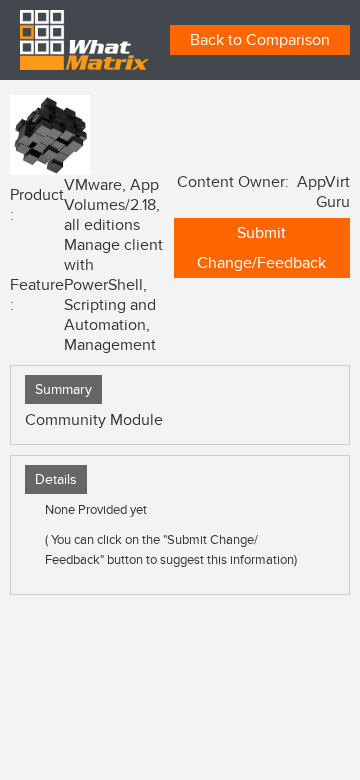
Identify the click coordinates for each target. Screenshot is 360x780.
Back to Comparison (260, 40)
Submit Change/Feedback (261, 248)
